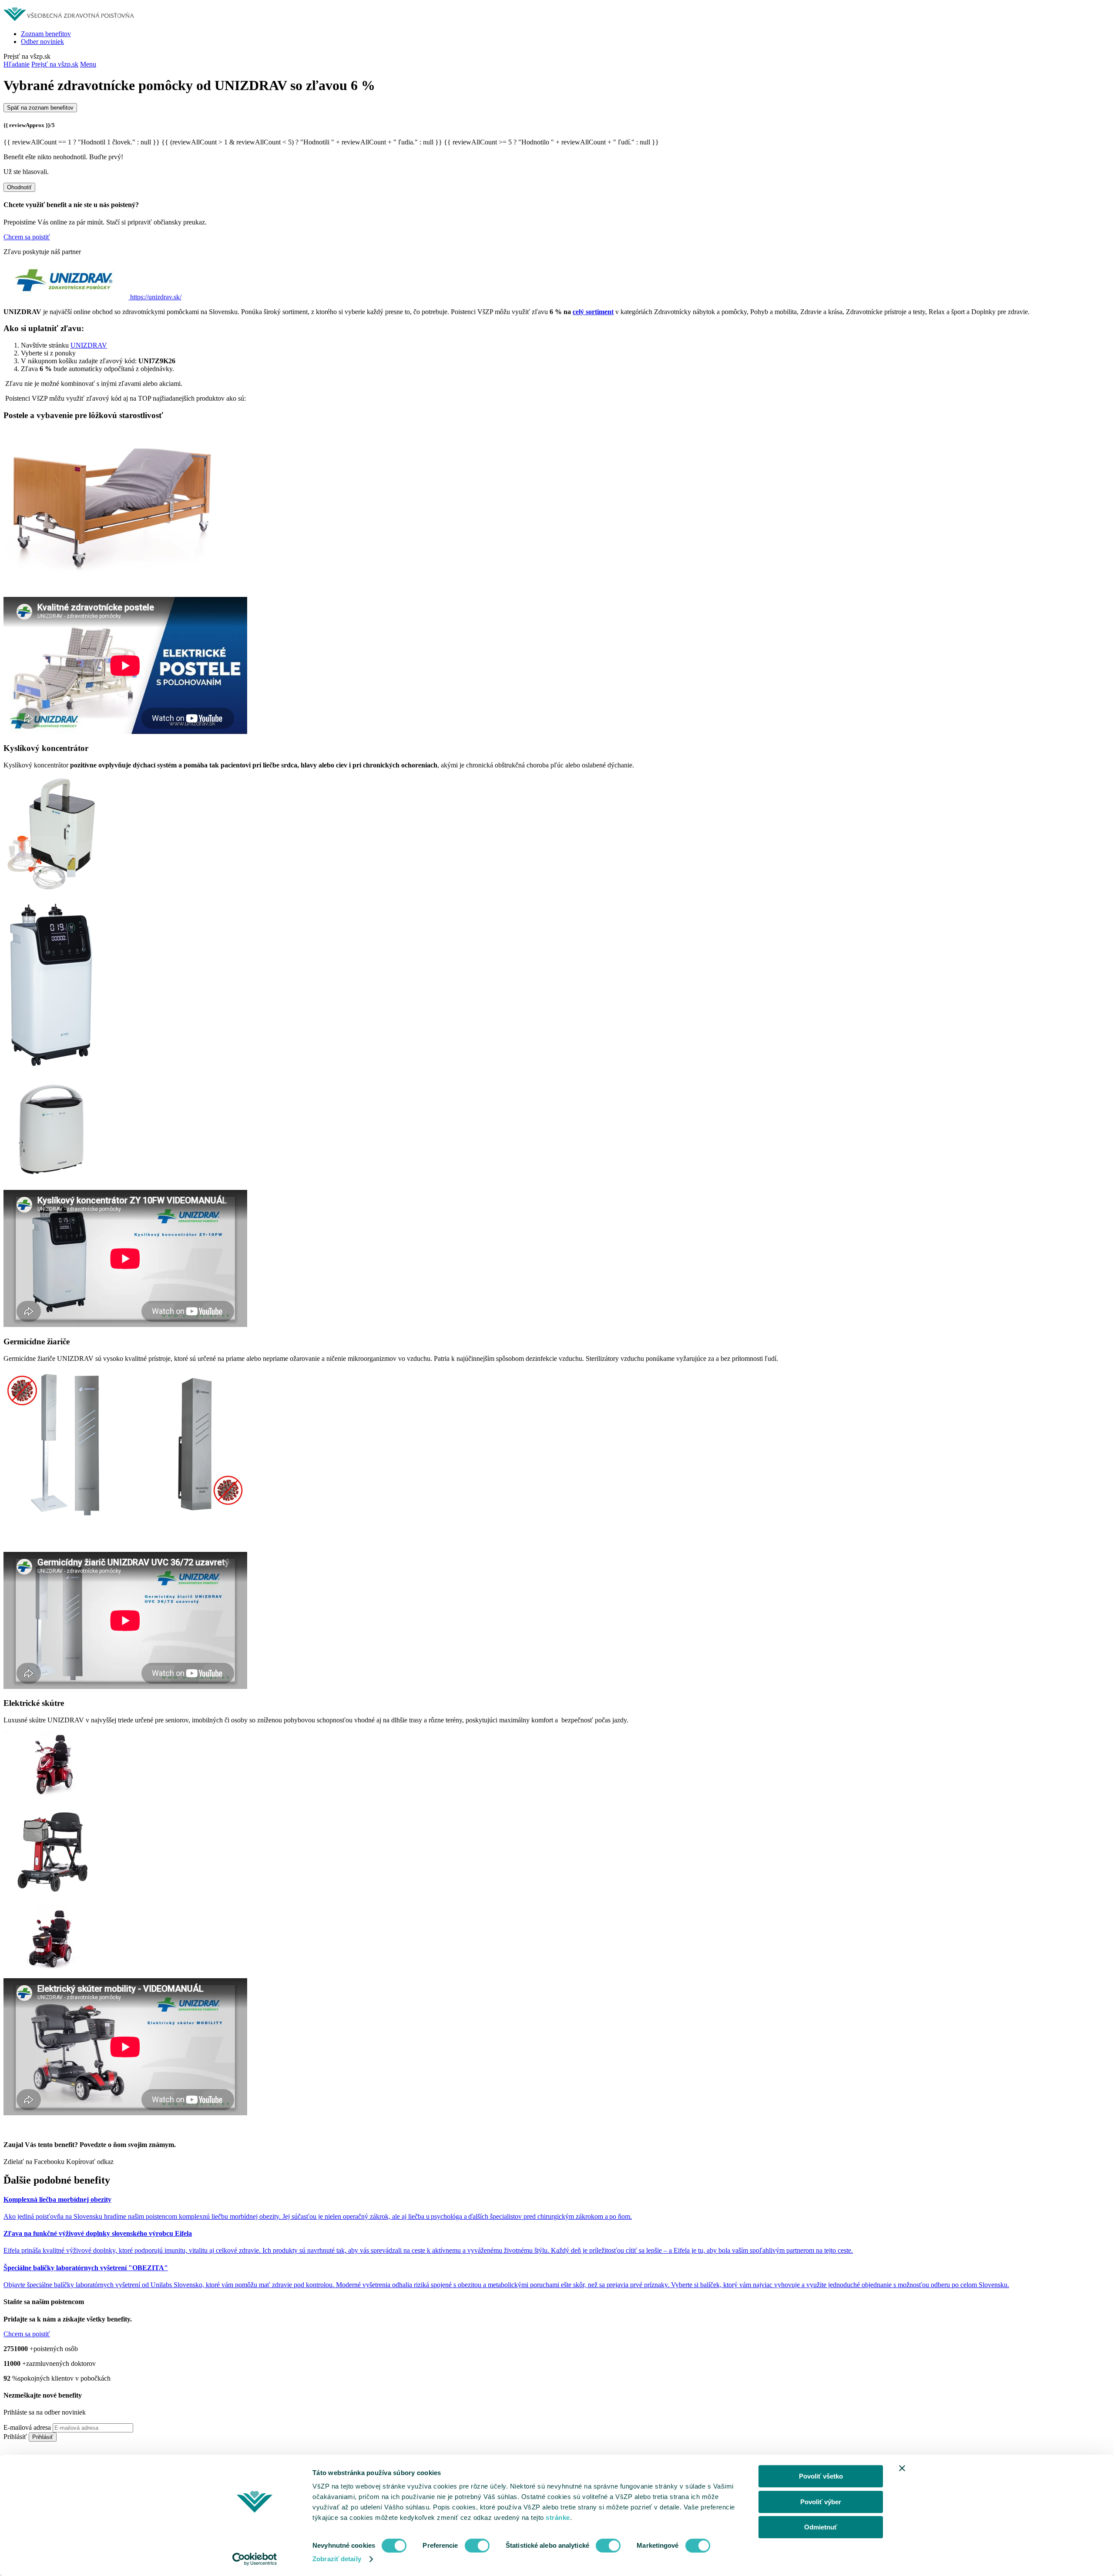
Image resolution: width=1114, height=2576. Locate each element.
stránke (558, 2517)
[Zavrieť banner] (902, 2468)
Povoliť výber (821, 2502)
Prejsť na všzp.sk (55, 64)
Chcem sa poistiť (27, 237)
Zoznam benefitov (46, 34)
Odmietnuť (821, 2527)
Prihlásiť (15, 2437)
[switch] (477, 2546)
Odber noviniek (42, 42)
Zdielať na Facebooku (34, 2162)
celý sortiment (593, 312)
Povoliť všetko (821, 2476)
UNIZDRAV (89, 345)
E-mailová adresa (27, 2427)
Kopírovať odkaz (90, 2162)
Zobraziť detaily (337, 2559)
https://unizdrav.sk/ (156, 297)
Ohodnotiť (19, 187)
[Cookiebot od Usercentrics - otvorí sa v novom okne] (255, 2559)
